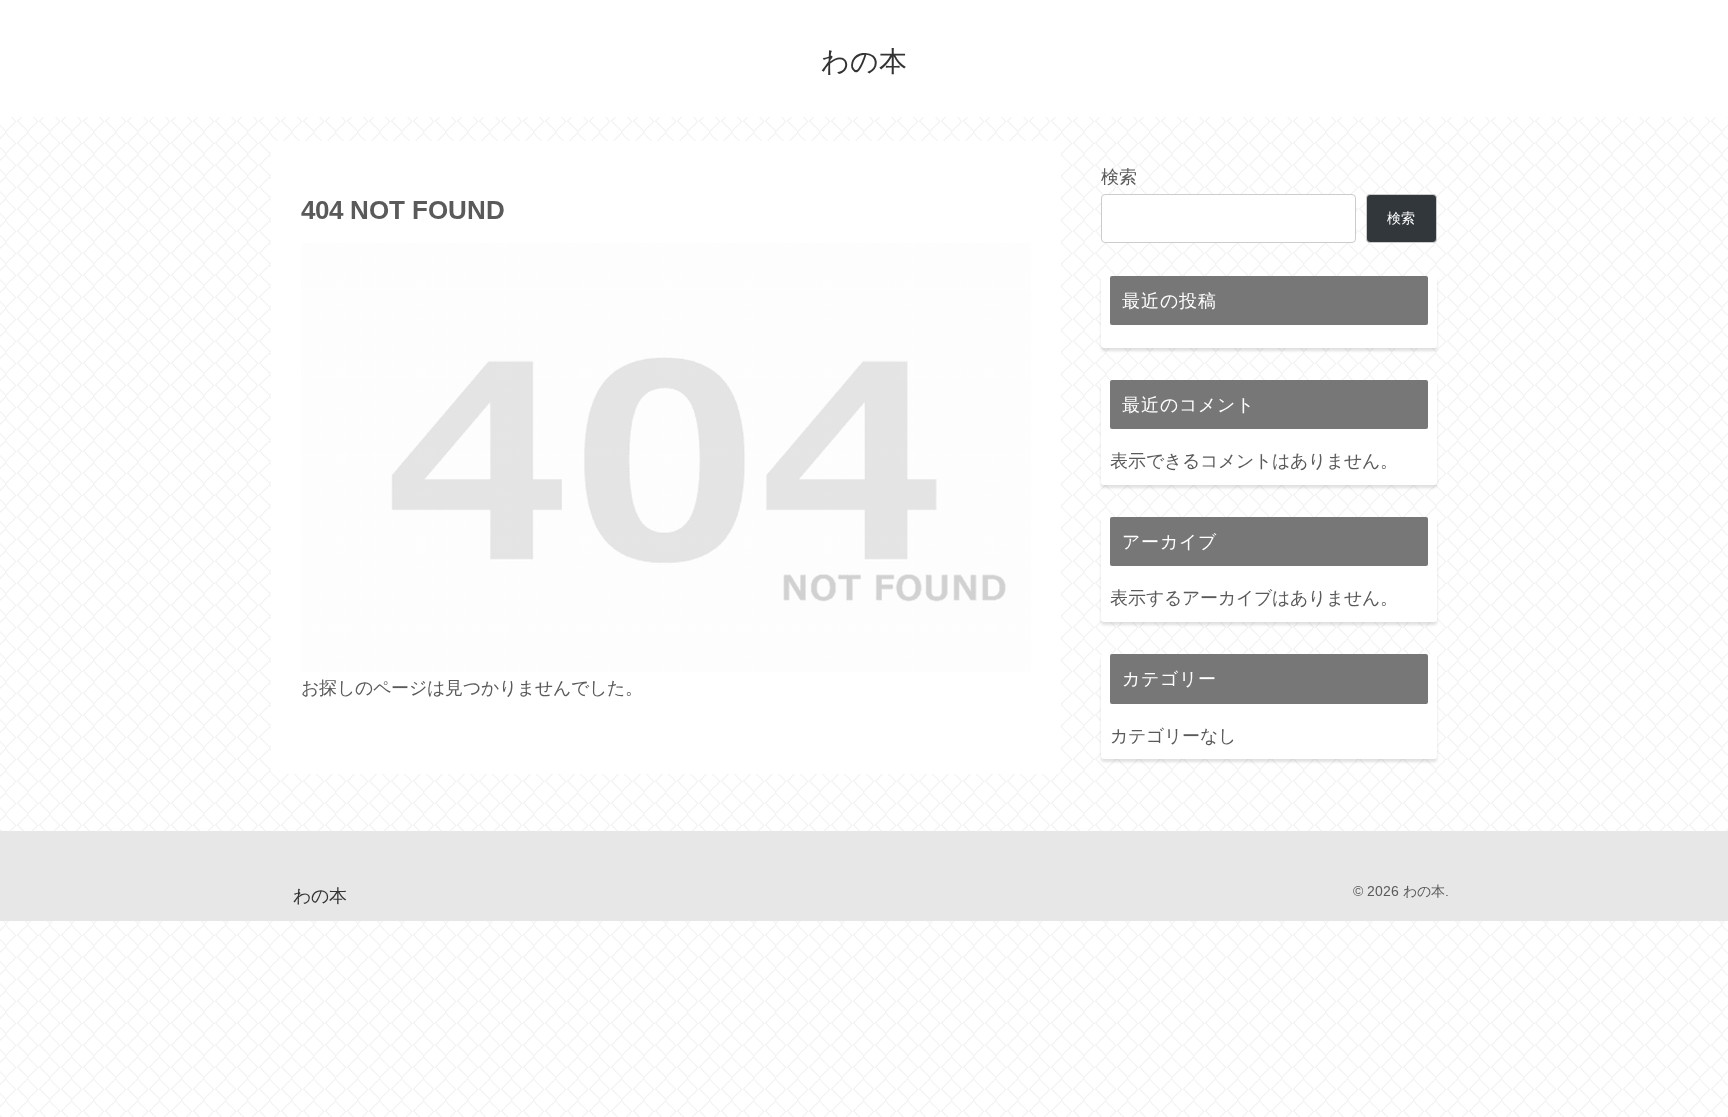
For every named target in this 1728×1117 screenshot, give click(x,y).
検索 (1119, 177)
